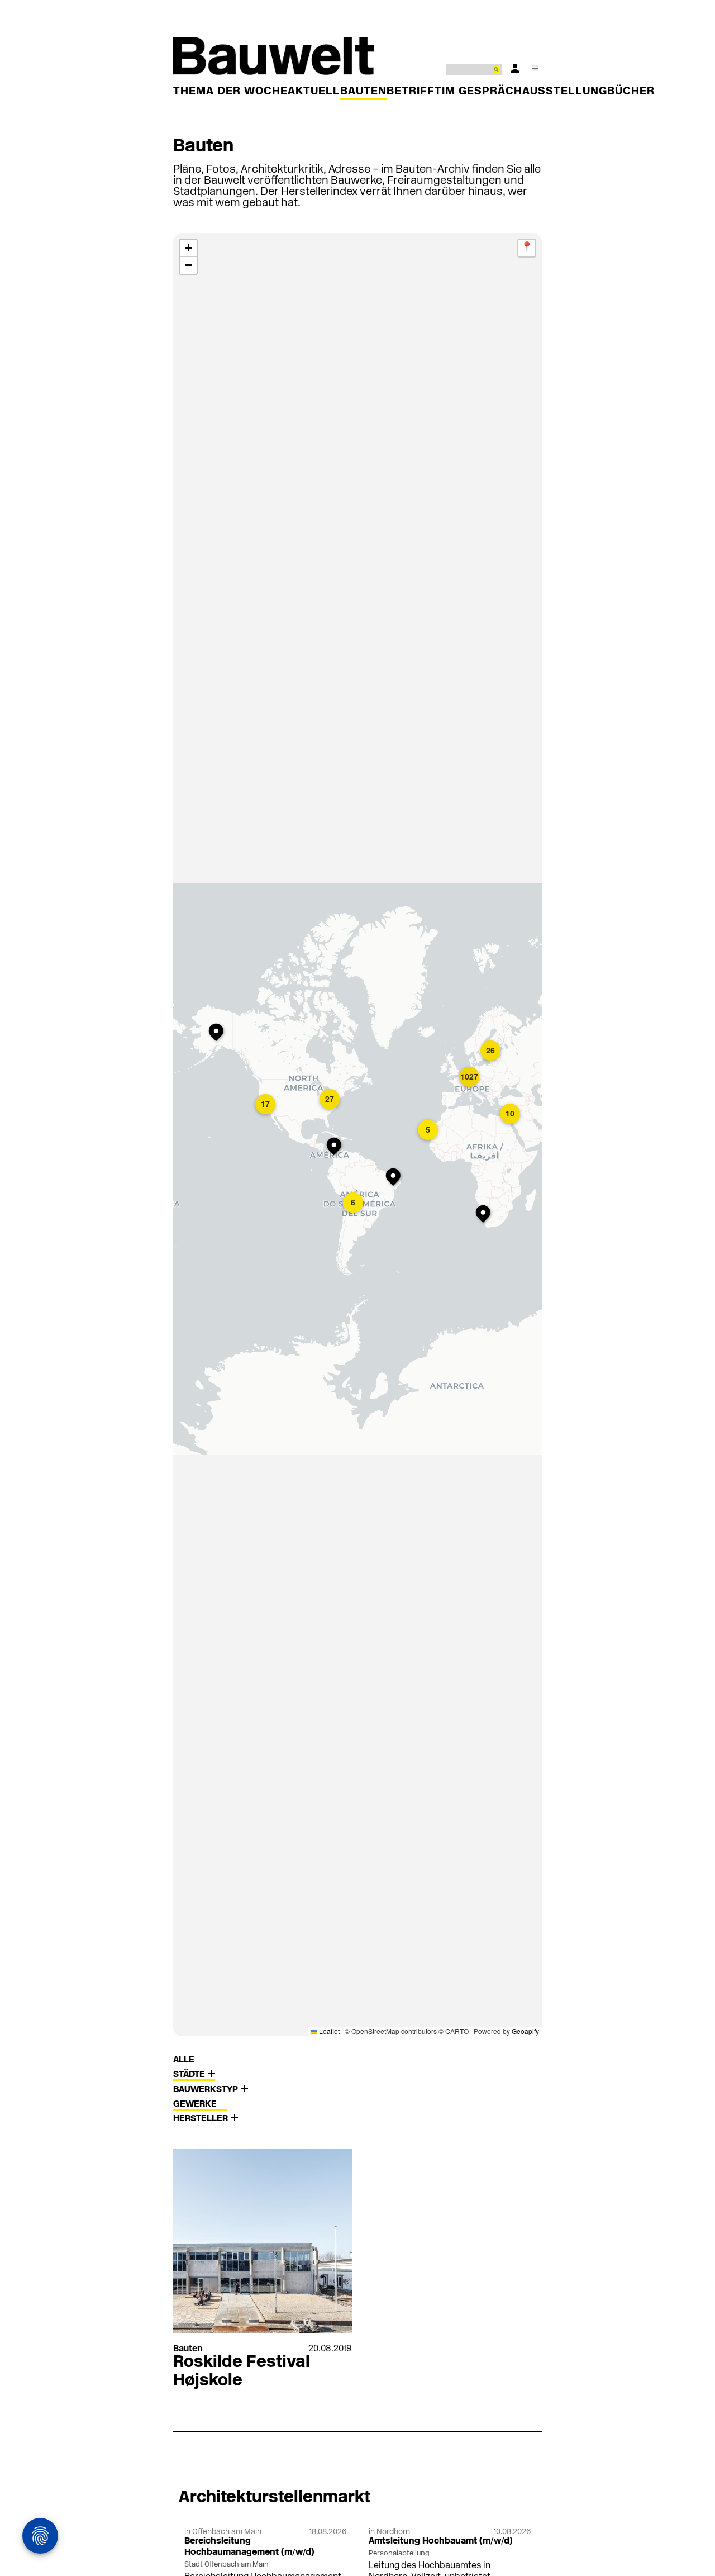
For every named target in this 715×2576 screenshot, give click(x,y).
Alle (184, 2060)
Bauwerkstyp (207, 2090)
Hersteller (202, 2119)
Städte (190, 2075)
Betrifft (414, 92)
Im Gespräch (482, 92)
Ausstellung (565, 92)
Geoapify (525, 2031)
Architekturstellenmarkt (275, 2498)
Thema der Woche (230, 92)
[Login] (515, 68)
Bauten (363, 92)
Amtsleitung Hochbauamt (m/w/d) (441, 2541)
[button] (218, 1033)
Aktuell (314, 92)
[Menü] (535, 68)
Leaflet (328, 2031)
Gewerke (196, 2104)
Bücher (631, 92)
